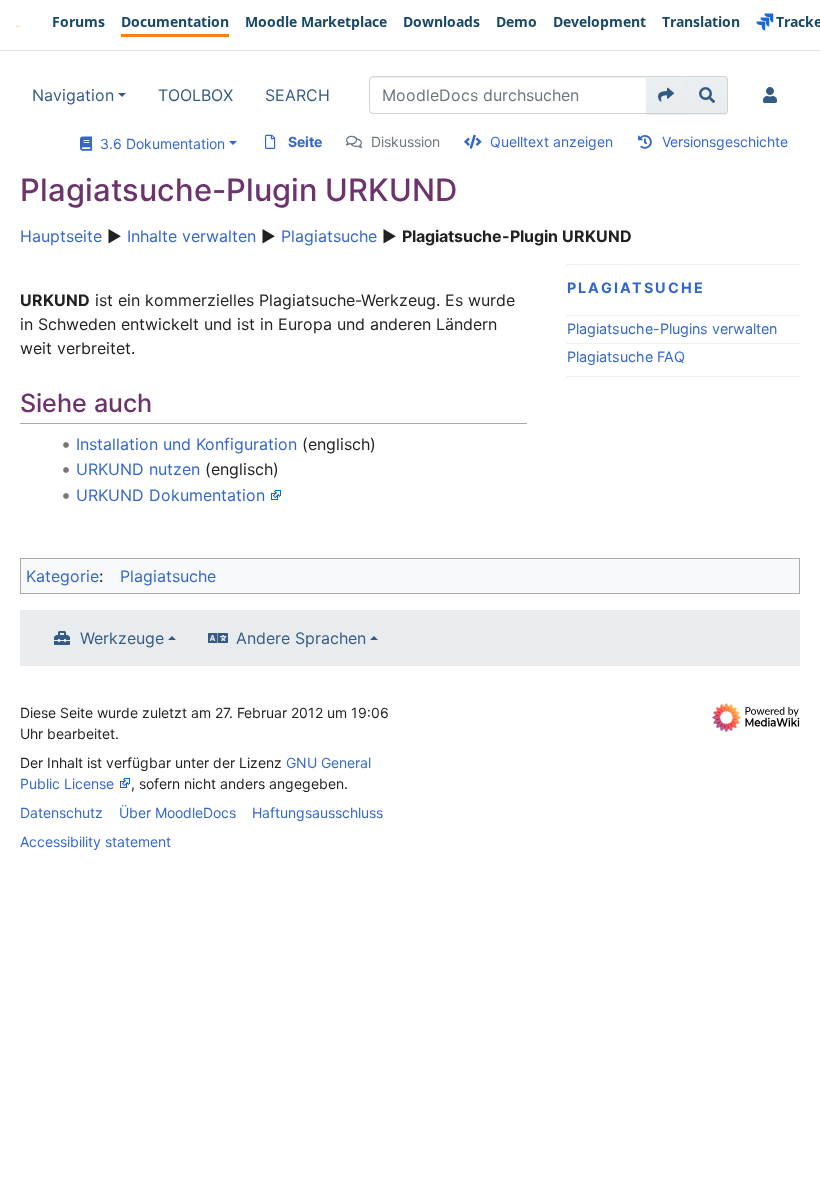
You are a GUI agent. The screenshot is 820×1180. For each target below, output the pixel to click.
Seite (305, 141)
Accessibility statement (95, 841)
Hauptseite (61, 236)
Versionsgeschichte (725, 141)
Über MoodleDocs (177, 812)
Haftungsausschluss (317, 812)
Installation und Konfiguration (186, 444)
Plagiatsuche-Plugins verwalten (672, 328)
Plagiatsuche (329, 236)
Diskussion (405, 141)
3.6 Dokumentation (158, 143)
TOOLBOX (195, 95)
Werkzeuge (122, 638)
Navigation (73, 95)
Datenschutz (61, 812)
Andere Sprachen (301, 638)
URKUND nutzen (138, 469)
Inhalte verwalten (191, 236)
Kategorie (62, 576)
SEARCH (297, 95)
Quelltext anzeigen (551, 141)
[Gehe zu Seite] (666, 95)
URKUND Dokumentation (170, 495)
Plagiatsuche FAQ (626, 356)
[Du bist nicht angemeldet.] (774, 95)
